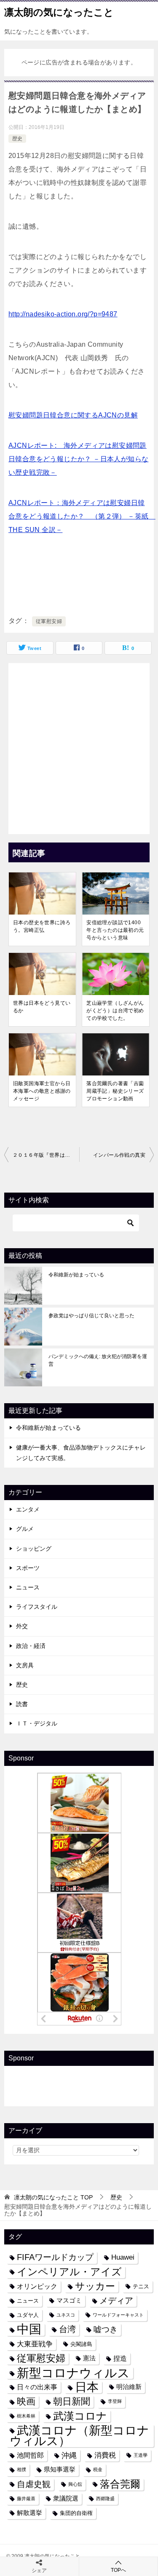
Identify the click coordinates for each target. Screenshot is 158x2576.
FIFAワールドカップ (55, 2257)
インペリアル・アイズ (69, 2272)
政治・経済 (31, 1646)
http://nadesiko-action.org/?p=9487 (63, 314)
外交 (22, 1626)
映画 (26, 2401)
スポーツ (28, 1568)
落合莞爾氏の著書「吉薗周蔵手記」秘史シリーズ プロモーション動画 (118, 1091)
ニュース (28, 1587)
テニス (141, 2286)
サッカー (95, 2286)
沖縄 (69, 2455)
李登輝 (115, 2401)
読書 (22, 1704)
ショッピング (34, 1549)
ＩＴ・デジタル (37, 1723)
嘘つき (106, 2329)
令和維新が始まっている (76, 1275)
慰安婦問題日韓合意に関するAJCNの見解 (73, 415)
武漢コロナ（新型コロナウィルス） (79, 2436)
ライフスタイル (37, 1607)
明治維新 (129, 2387)
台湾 (67, 2329)
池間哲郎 (30, 2455)
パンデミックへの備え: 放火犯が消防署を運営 (98, 1360)
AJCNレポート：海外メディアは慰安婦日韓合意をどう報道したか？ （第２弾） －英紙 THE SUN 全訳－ (82, 516)
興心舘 (75, 2484)
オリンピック (37, 2286)
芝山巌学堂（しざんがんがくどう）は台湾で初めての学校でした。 (115, 1011)
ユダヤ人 (28, 2315)
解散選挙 (29, 2513)
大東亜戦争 (35, 2344)
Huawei (123, 2257)
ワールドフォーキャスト (118, 2315)
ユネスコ (66, 2315)
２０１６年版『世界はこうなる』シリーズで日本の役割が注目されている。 (46, 1155)
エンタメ (28, 1509)
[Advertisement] (79, 746)
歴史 (17, 139)
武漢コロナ (80, 2416)
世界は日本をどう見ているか (42, 1007)
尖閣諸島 (81, 2344)
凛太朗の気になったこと (59, 12)
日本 (87, 2387)
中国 (29, 2329)
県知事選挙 (60, 2469)
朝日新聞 (72, 2401)
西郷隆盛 (105, 2498)
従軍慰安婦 (49, 621)
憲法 (89, 2358)
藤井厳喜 (26, 2498)
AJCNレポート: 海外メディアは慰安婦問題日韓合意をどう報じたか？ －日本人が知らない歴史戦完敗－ (78, 459)
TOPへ (118, 2570)
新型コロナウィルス (73, 2373)
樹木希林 (26, 2416)
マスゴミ (69, 2300)
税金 (98, 2469)
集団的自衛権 (76, 2513)
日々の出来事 (37, 2387)
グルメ (25, 1529)
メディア (116, 2300)
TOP (53, 2197)
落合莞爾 (120, 2484)
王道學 (141, 2455)
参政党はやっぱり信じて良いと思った (91, 1316)
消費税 (105, 2455)
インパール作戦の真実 (119, 1155)
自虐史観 (34, 2484)
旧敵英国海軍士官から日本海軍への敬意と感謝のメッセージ (42, 1091)
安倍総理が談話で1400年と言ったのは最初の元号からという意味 (115, 930)
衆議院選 (66, 2498)
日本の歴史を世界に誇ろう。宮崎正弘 (42, 926)
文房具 (25, 1665)
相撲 (21, 2469)
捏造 (120, 2358)
